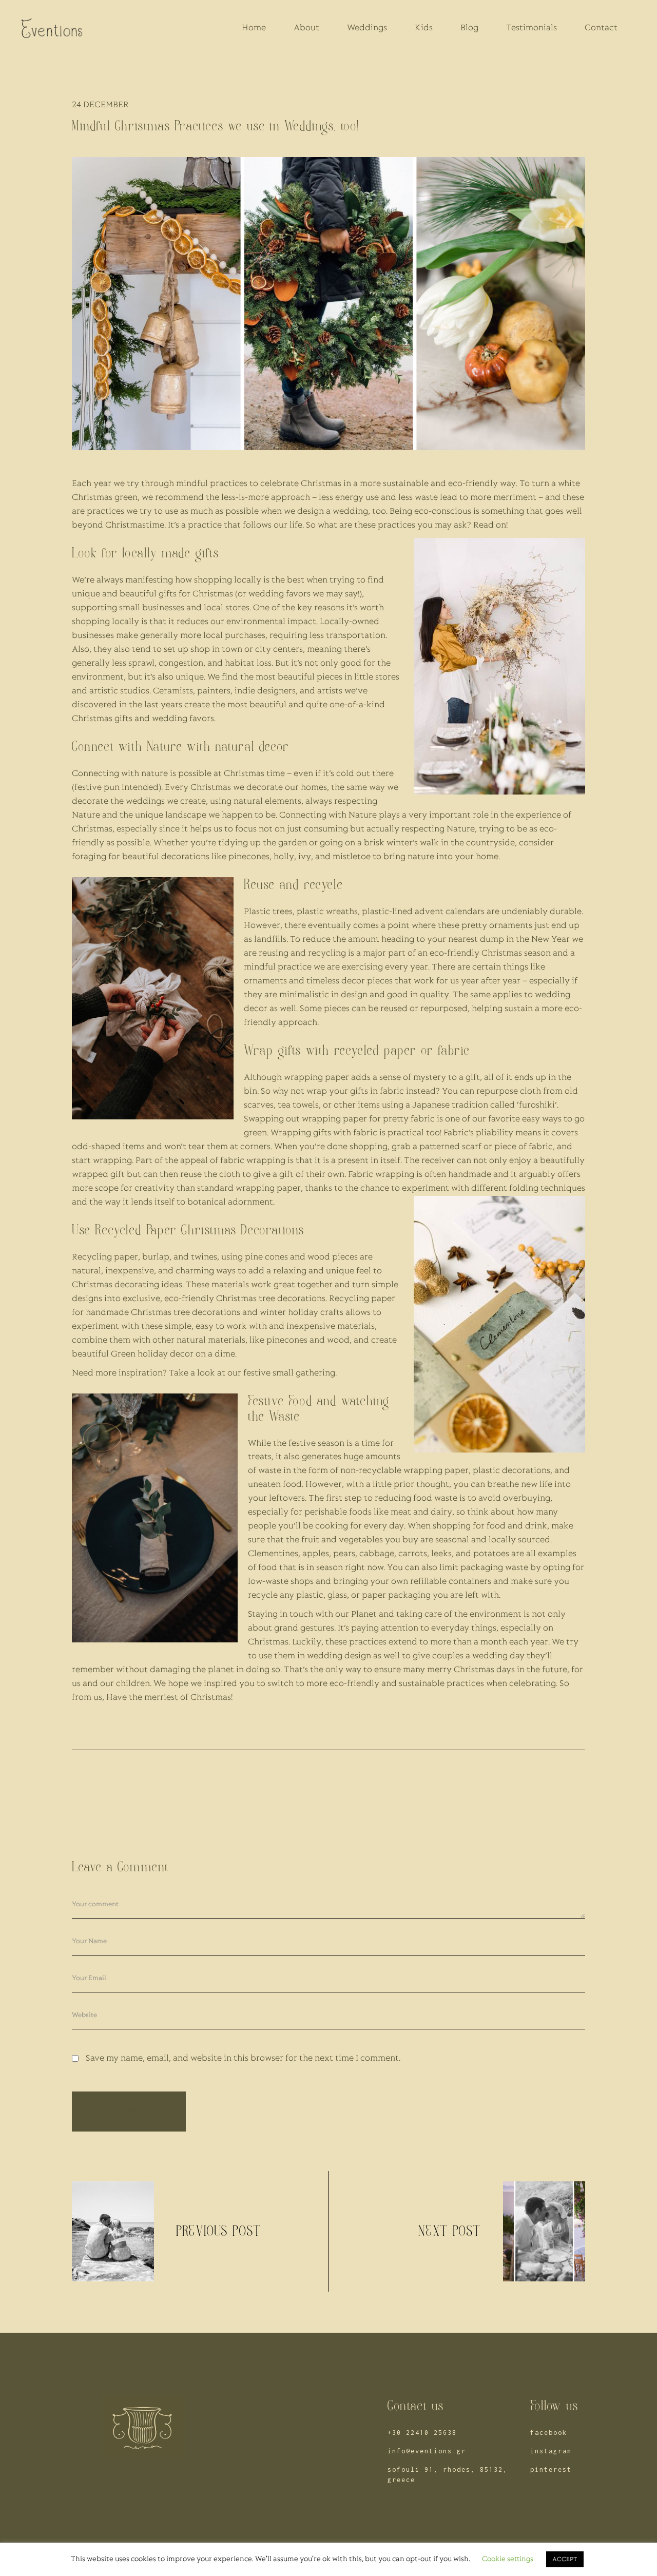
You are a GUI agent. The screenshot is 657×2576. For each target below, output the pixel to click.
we (119, 484)
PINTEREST (551, 2470)
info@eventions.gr (427, 2451)
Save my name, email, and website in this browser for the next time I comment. (243, 2059)
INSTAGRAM (551, 2451)
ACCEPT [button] (565, 2559)
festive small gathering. (290, 1373)
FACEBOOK (549, 2433)
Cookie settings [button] (508, 2559)
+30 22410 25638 (422, 2433)
